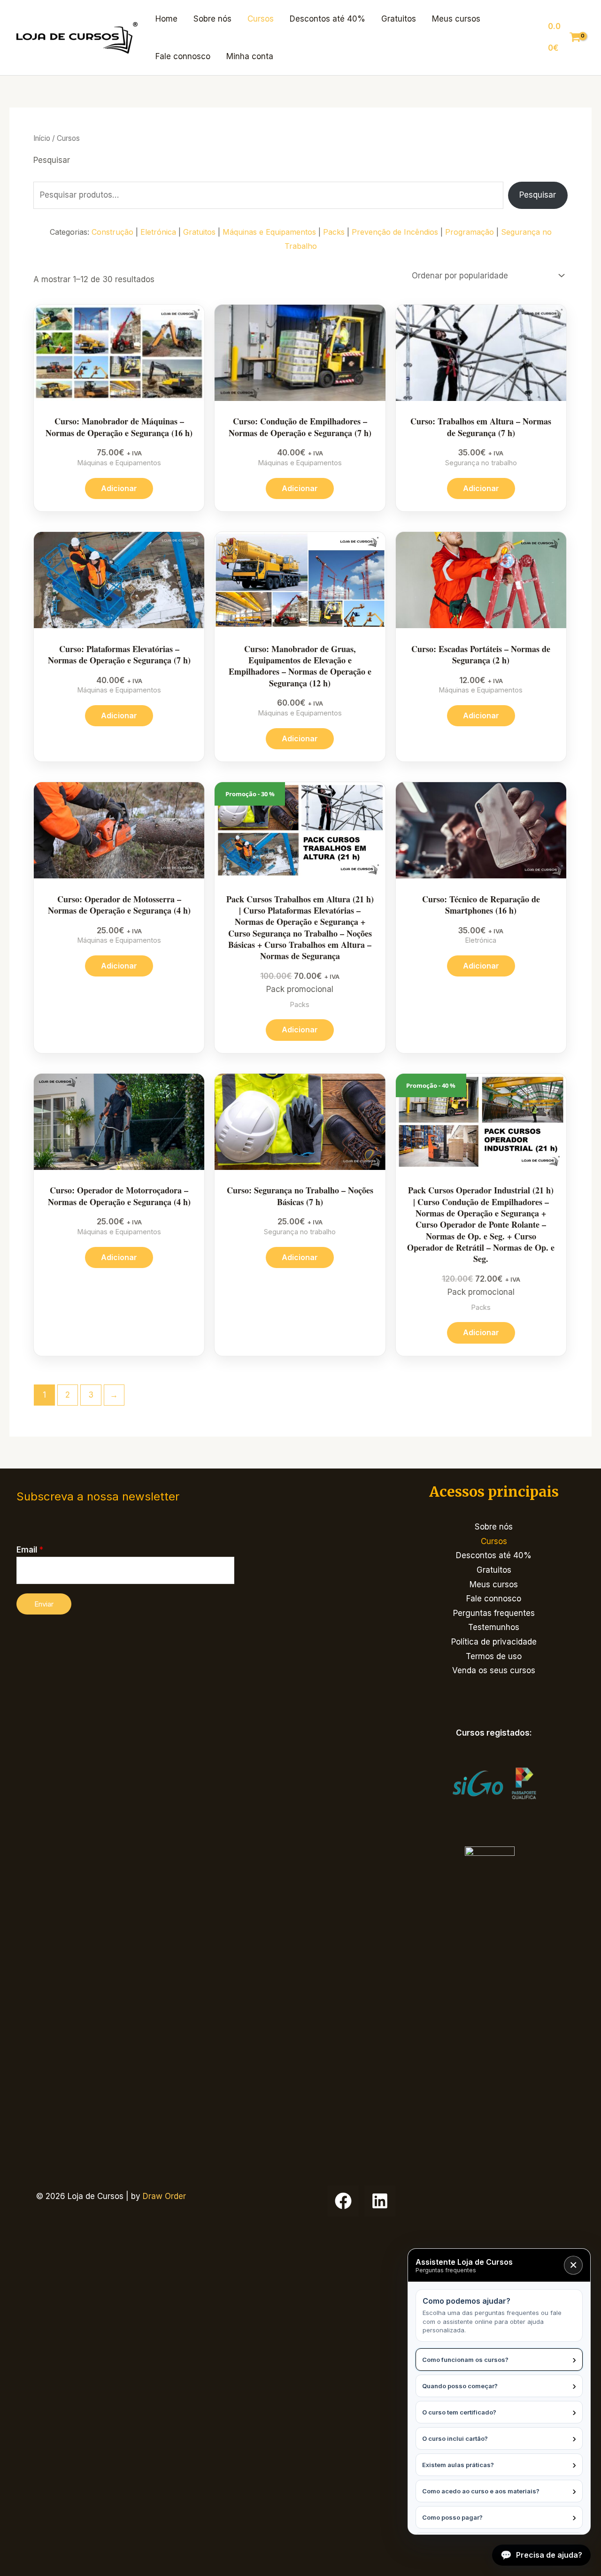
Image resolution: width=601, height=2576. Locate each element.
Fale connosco (183, 56)
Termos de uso (494, 1656)
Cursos (261, 19)
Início (42, 138)
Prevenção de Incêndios (395, 232)
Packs (334, 232)
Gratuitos (399, 19)
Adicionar (119, 488)
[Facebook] (343, 2201)
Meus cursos (456, 19)
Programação (470, 232)
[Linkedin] (380, 2201)
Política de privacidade (494, 1642)
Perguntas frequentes (494, 1613)
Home (166, 19)
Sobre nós (212, 19)
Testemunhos (494, 1627)
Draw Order (164, 2196)
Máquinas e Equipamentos (269, 232)
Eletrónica (158, 232)
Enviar (44, 1604)
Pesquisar (52, 160)
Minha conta (250, 56)
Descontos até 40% (327, 19)
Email (30, 1550)
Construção (112, 232)
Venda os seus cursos (494, 1670)
